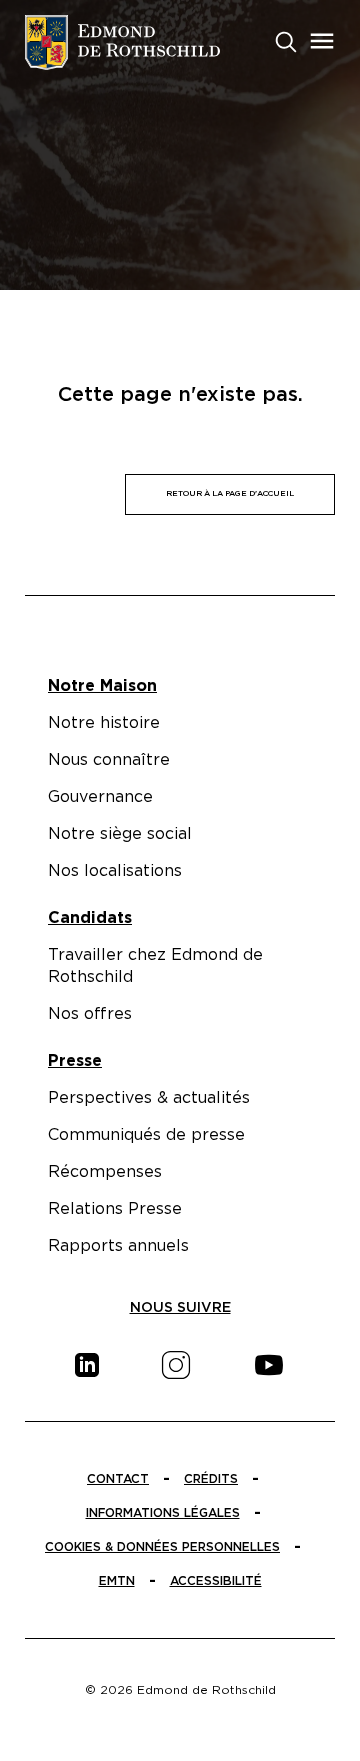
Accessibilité (216, 1581)
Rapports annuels (118, 1246)
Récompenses (105, 1172)
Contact (118, 1479)
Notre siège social (120, 834)
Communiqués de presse (146, 1135)
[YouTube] (269, 1365)
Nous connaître (109, 760)
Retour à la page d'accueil (230, 494)
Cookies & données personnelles (162, 1547)
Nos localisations (115, 871)
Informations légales (163, 1513)
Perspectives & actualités (149, 1098)
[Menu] (322, 41)
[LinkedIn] (87, 1365)
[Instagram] (176, 1365)
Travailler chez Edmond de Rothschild (155, 966)
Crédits (211, 1479)
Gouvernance (100, 797)
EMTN (117, 1581)
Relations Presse (115, 1209)
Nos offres (90, 1014)
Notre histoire (104, 723)
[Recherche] (286, 40)
